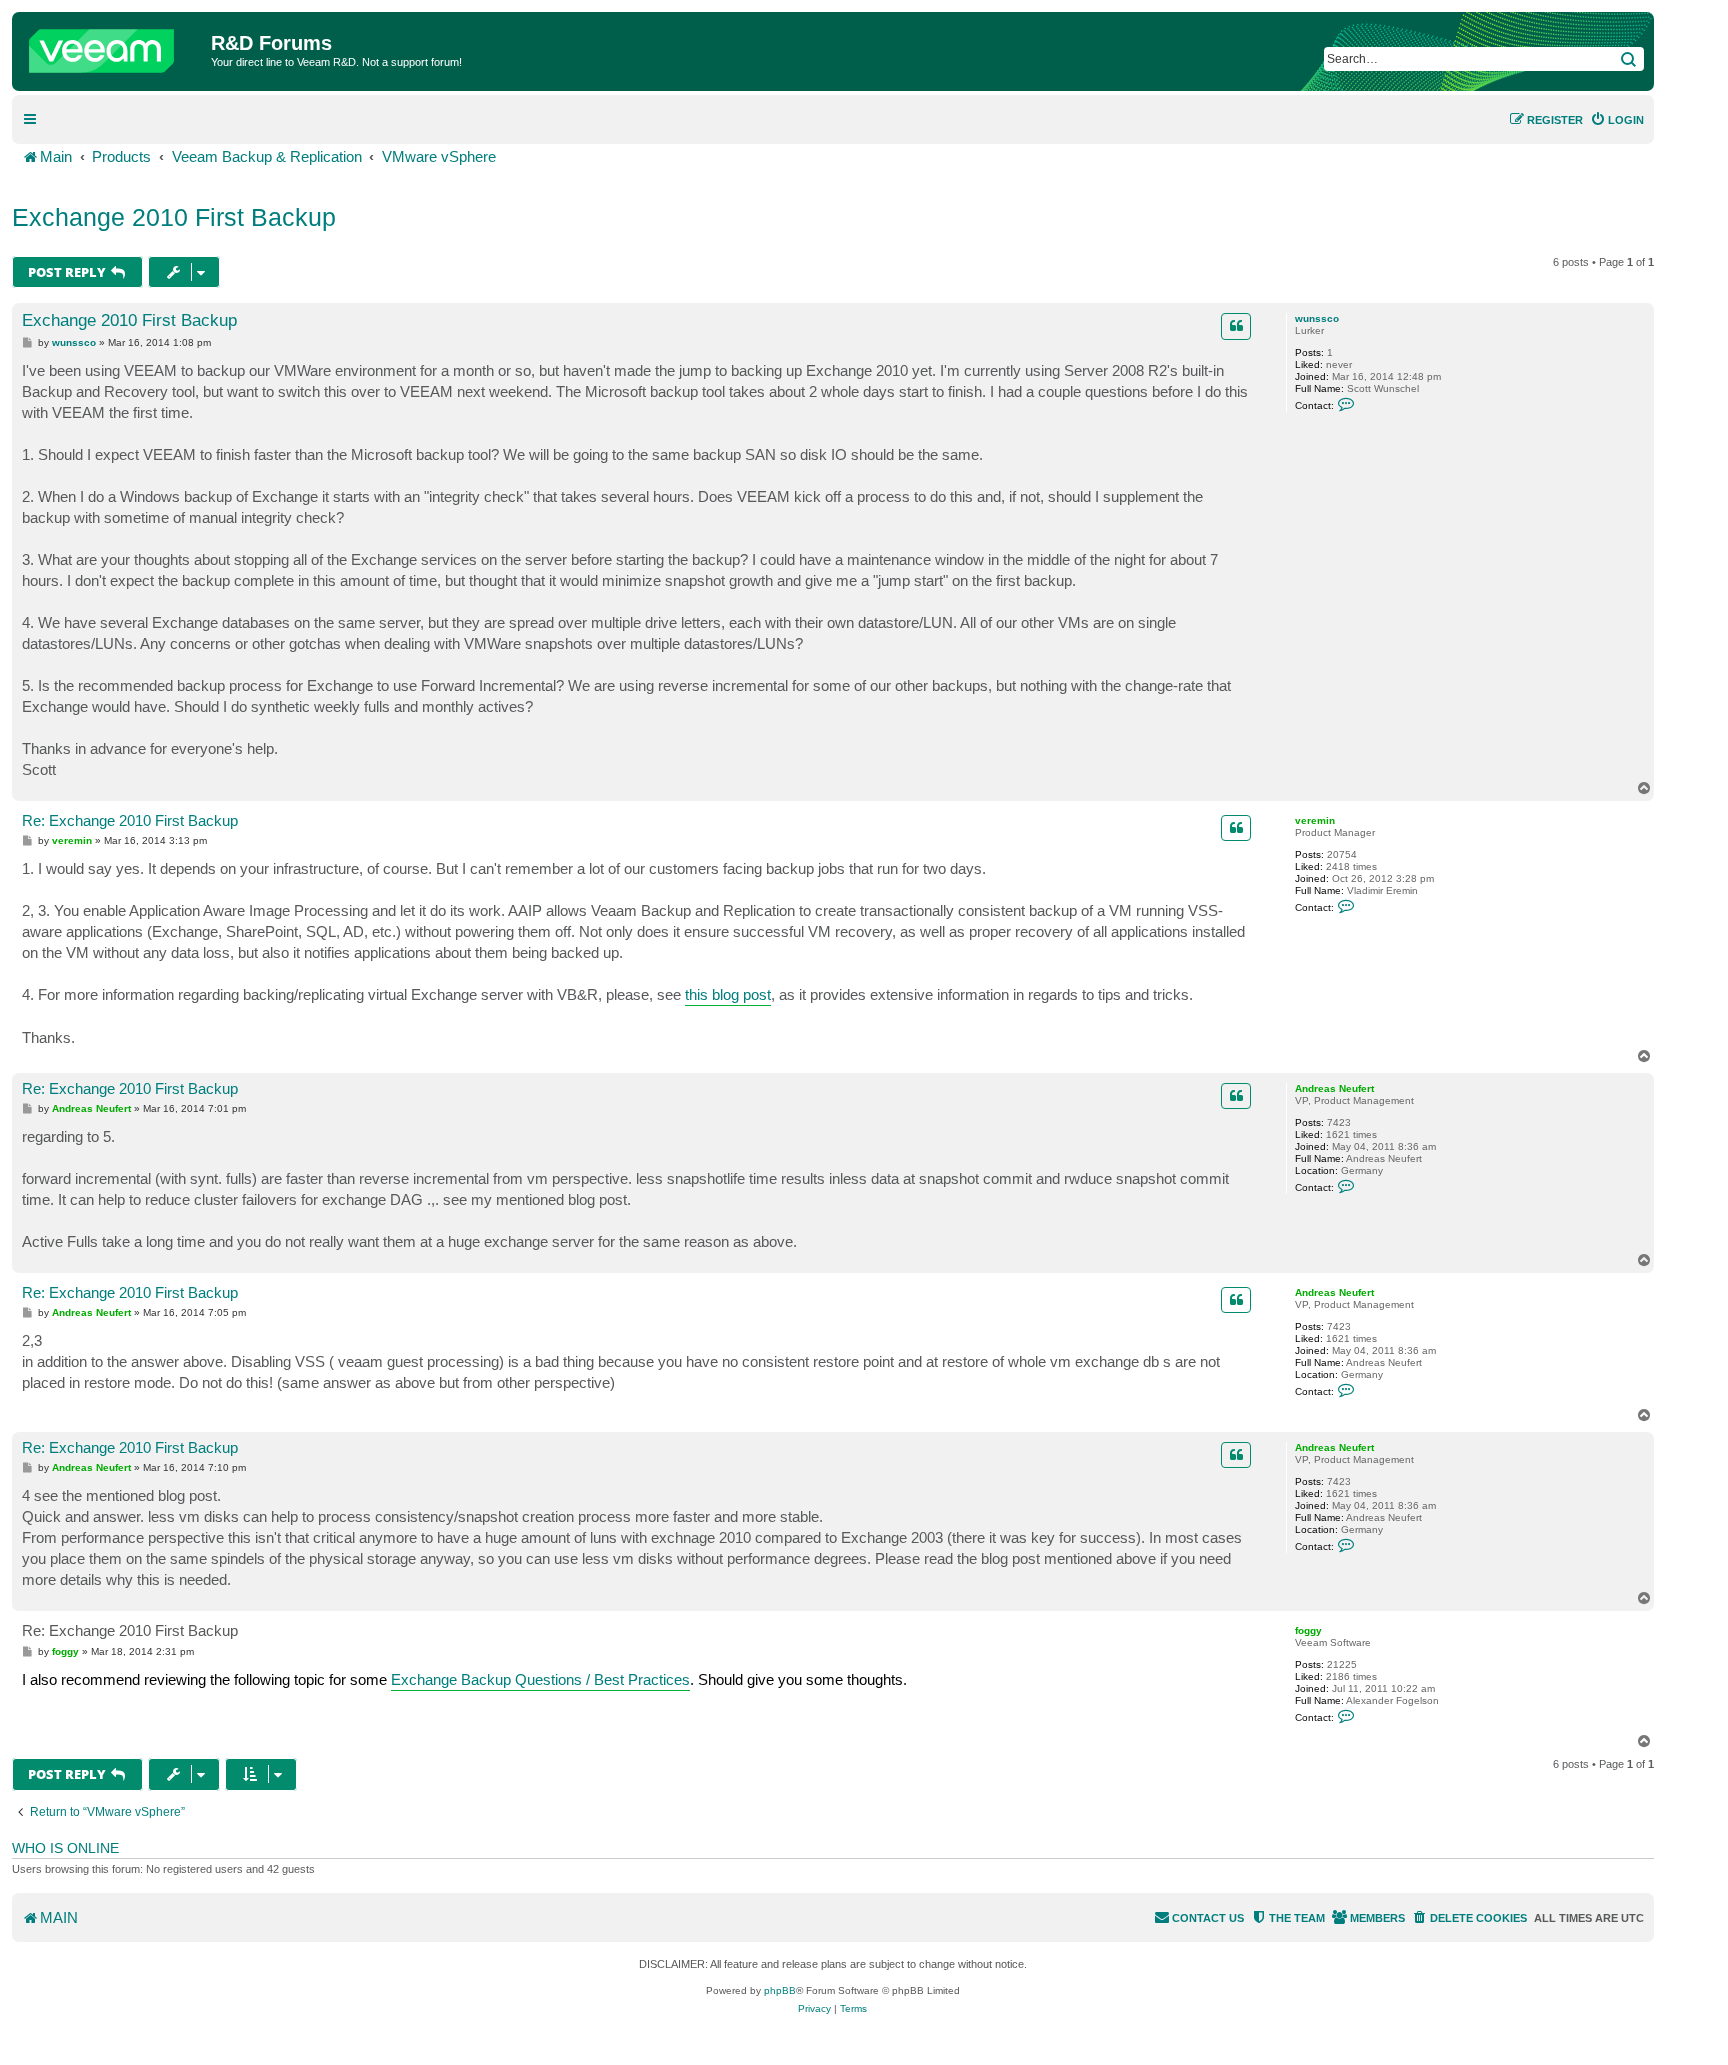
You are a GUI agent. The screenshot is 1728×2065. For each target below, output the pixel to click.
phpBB (780, 1990)
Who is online (65, 1848)
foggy (1308, 1630)
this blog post (728, 994)
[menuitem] (1617, 120)
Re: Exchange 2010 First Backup (130, 820)
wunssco (1317, 318)
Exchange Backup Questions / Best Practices (540, 1679)
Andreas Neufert (1334, 1088)
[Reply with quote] (1236, 326)
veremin (1315, 820)
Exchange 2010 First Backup (174, 217)
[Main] (114, 46)
